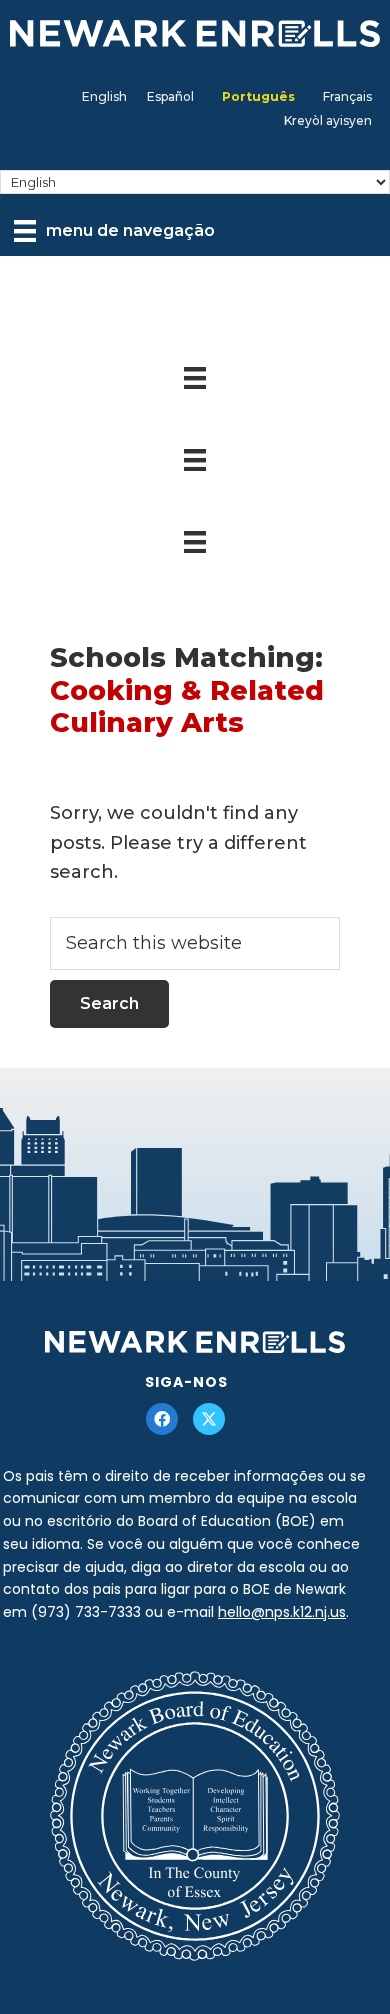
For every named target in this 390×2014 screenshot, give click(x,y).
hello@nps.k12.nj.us (282, 1612)
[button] (162, 1419)
